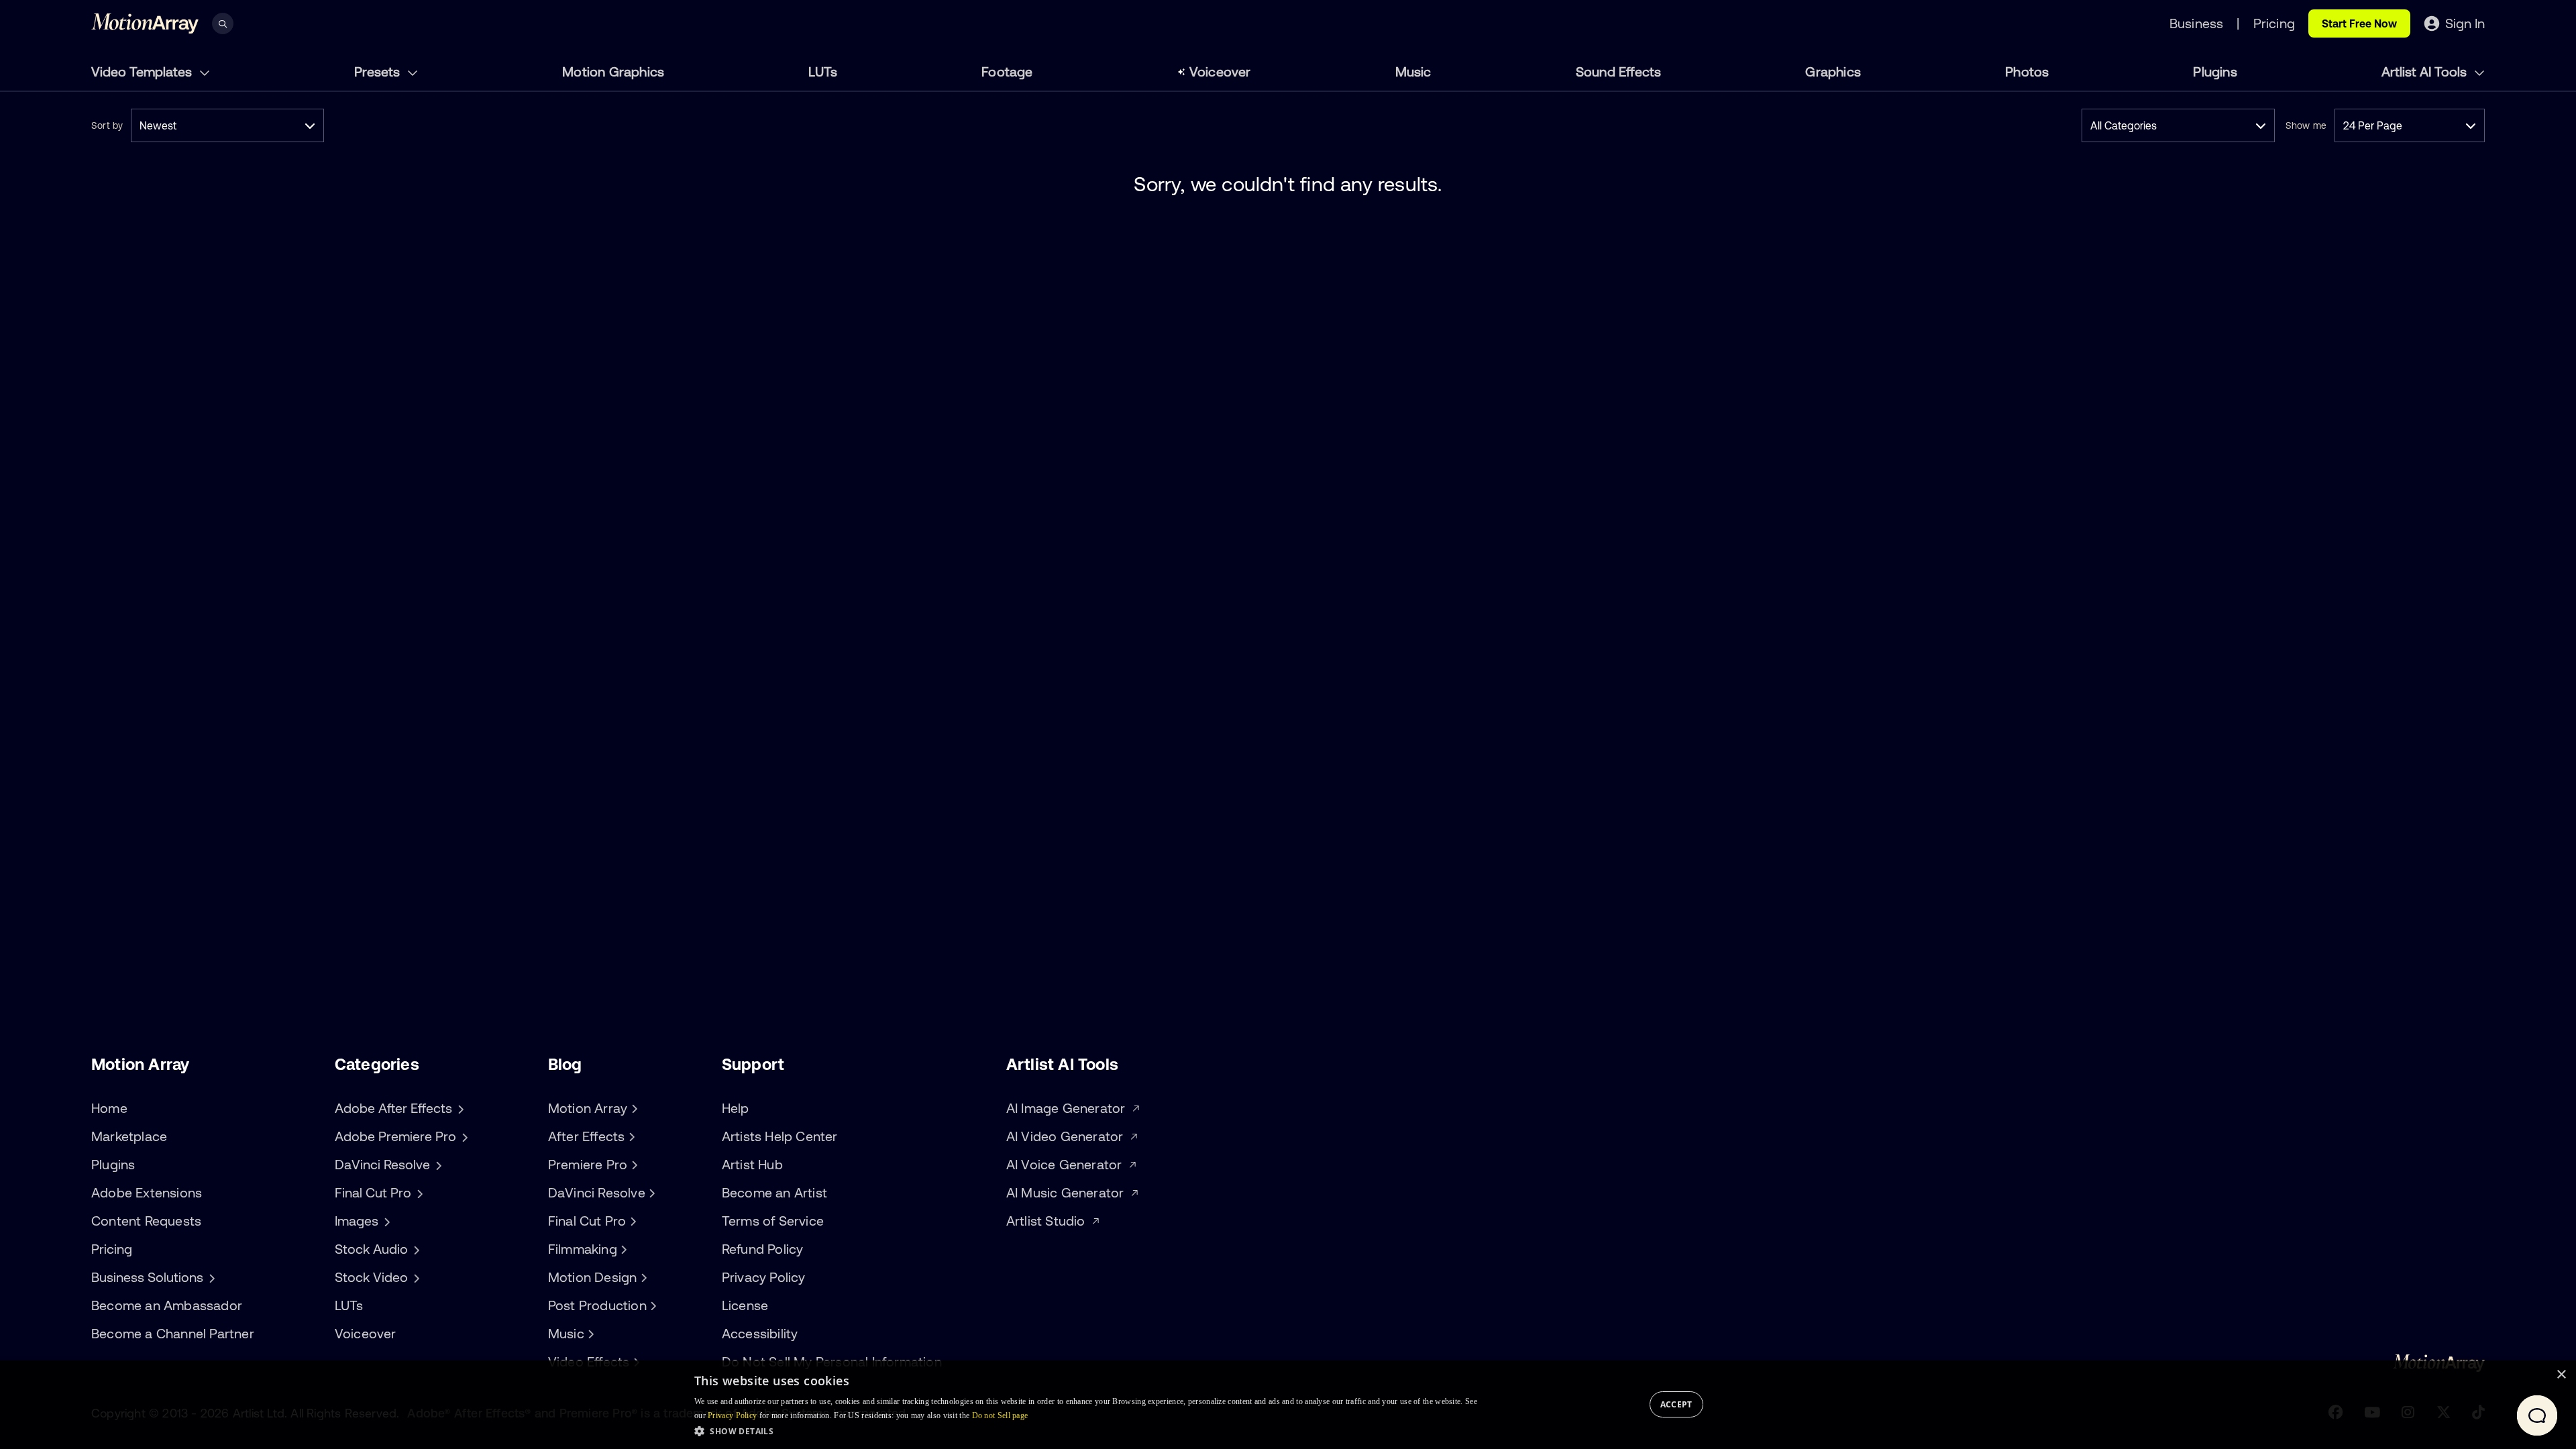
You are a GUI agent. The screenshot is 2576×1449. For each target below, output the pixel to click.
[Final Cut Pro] (631, 1221)
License (745, 1305)
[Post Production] (652, 1305)
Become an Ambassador (167, 1305)
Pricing (112, 1249)
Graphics (1833, 71)
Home (109, 1108)
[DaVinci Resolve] (651, 1193)
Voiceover (1220, 71)
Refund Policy (763, 1249)
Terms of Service (773, 1221)
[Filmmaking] (623, 1249)
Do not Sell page (1000, 1415)
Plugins (2215, 71)
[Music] (590, 1334)
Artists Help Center (780, 1136)
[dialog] (1288, 1405)
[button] (1086, 1431)
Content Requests (146, 1221)
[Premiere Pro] (633, 1165)
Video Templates (143, 71)
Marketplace (129, 1136)
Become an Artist (774, 1192)
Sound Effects (1619, 71)
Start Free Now (2359, 23)
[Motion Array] (633, 1108)
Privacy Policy (764, 1277)
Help (736, 1108)
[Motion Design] (642, 1277)
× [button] (2561, 1375)
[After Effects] (630, 1136)
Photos (2027, 71)
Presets (379, 71)
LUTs (823, 71)
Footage (1007, 71)
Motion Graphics (613, 71)
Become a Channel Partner (173, 1333)
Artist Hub (752, 1164)
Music (1413, 71)
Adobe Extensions (147, 1192)
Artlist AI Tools (2426, 71)
